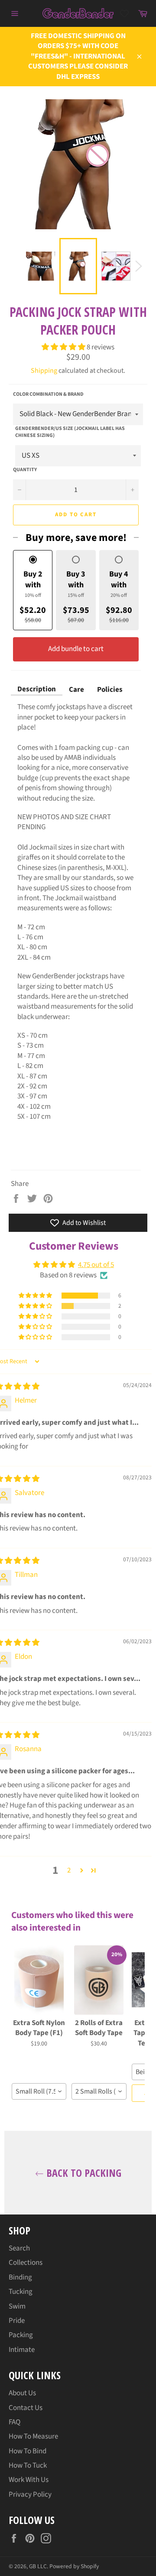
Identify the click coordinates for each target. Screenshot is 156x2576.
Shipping (44, 371)
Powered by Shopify (74, 2566)
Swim (17, 2306)
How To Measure (33, 2436)
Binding (20, 2277)
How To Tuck (28, 2465)
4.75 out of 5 (96, 1265)
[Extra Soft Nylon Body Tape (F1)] (39, 1980)
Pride (17, 2321)
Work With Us (29, 2480)
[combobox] (39, 2091)
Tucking (21, 2292)
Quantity (25, 470)
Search (19, 2248)
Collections (26, 2263)
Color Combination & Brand (48, 394)
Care (76, 690)
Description (37, 689)
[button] (64, 347)
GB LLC (38, 2566)
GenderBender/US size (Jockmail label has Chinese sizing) (70, 432)
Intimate (22, 2350)
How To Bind (28, 2451)
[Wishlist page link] (124, 13)
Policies (110, 690)
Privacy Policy (30, 2495)
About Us (22, 2393)
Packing (21, 2335)
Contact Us (26, 2408)
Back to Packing (83, 2173)
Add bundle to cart (76, 649)
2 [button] (69, 1870)
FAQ (15, 2422)
